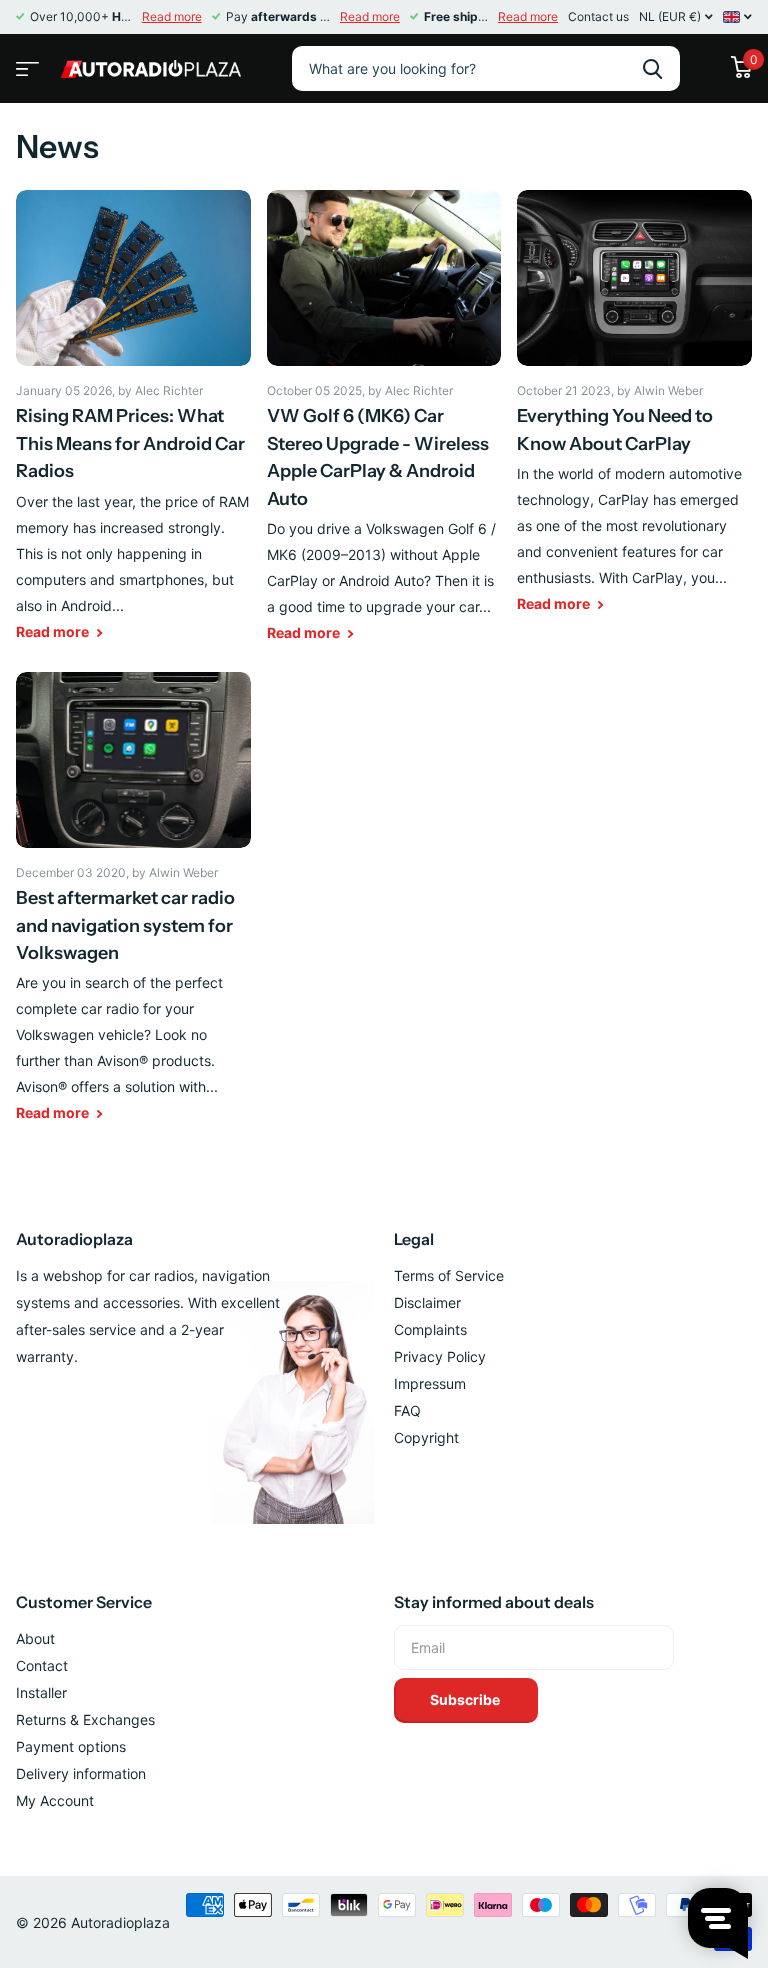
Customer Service (84, 1602)
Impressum (430, 1383)
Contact (42, 1665)
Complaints (430, 1329)
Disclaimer (427, 1302)
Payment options (71, 1746)
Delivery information (81, 1773)
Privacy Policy (440, 1356)
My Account (55, 1800)
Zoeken (652, 68)
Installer (41, 1692)
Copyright (426, 1437)
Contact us (598, 16)
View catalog (25, 62)
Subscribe (466, 1699)
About (35, 1638)
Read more (172, 16)
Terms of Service (449, 1275)
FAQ (407, 1410)
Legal (414, 1239)
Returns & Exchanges (85, 1719)
